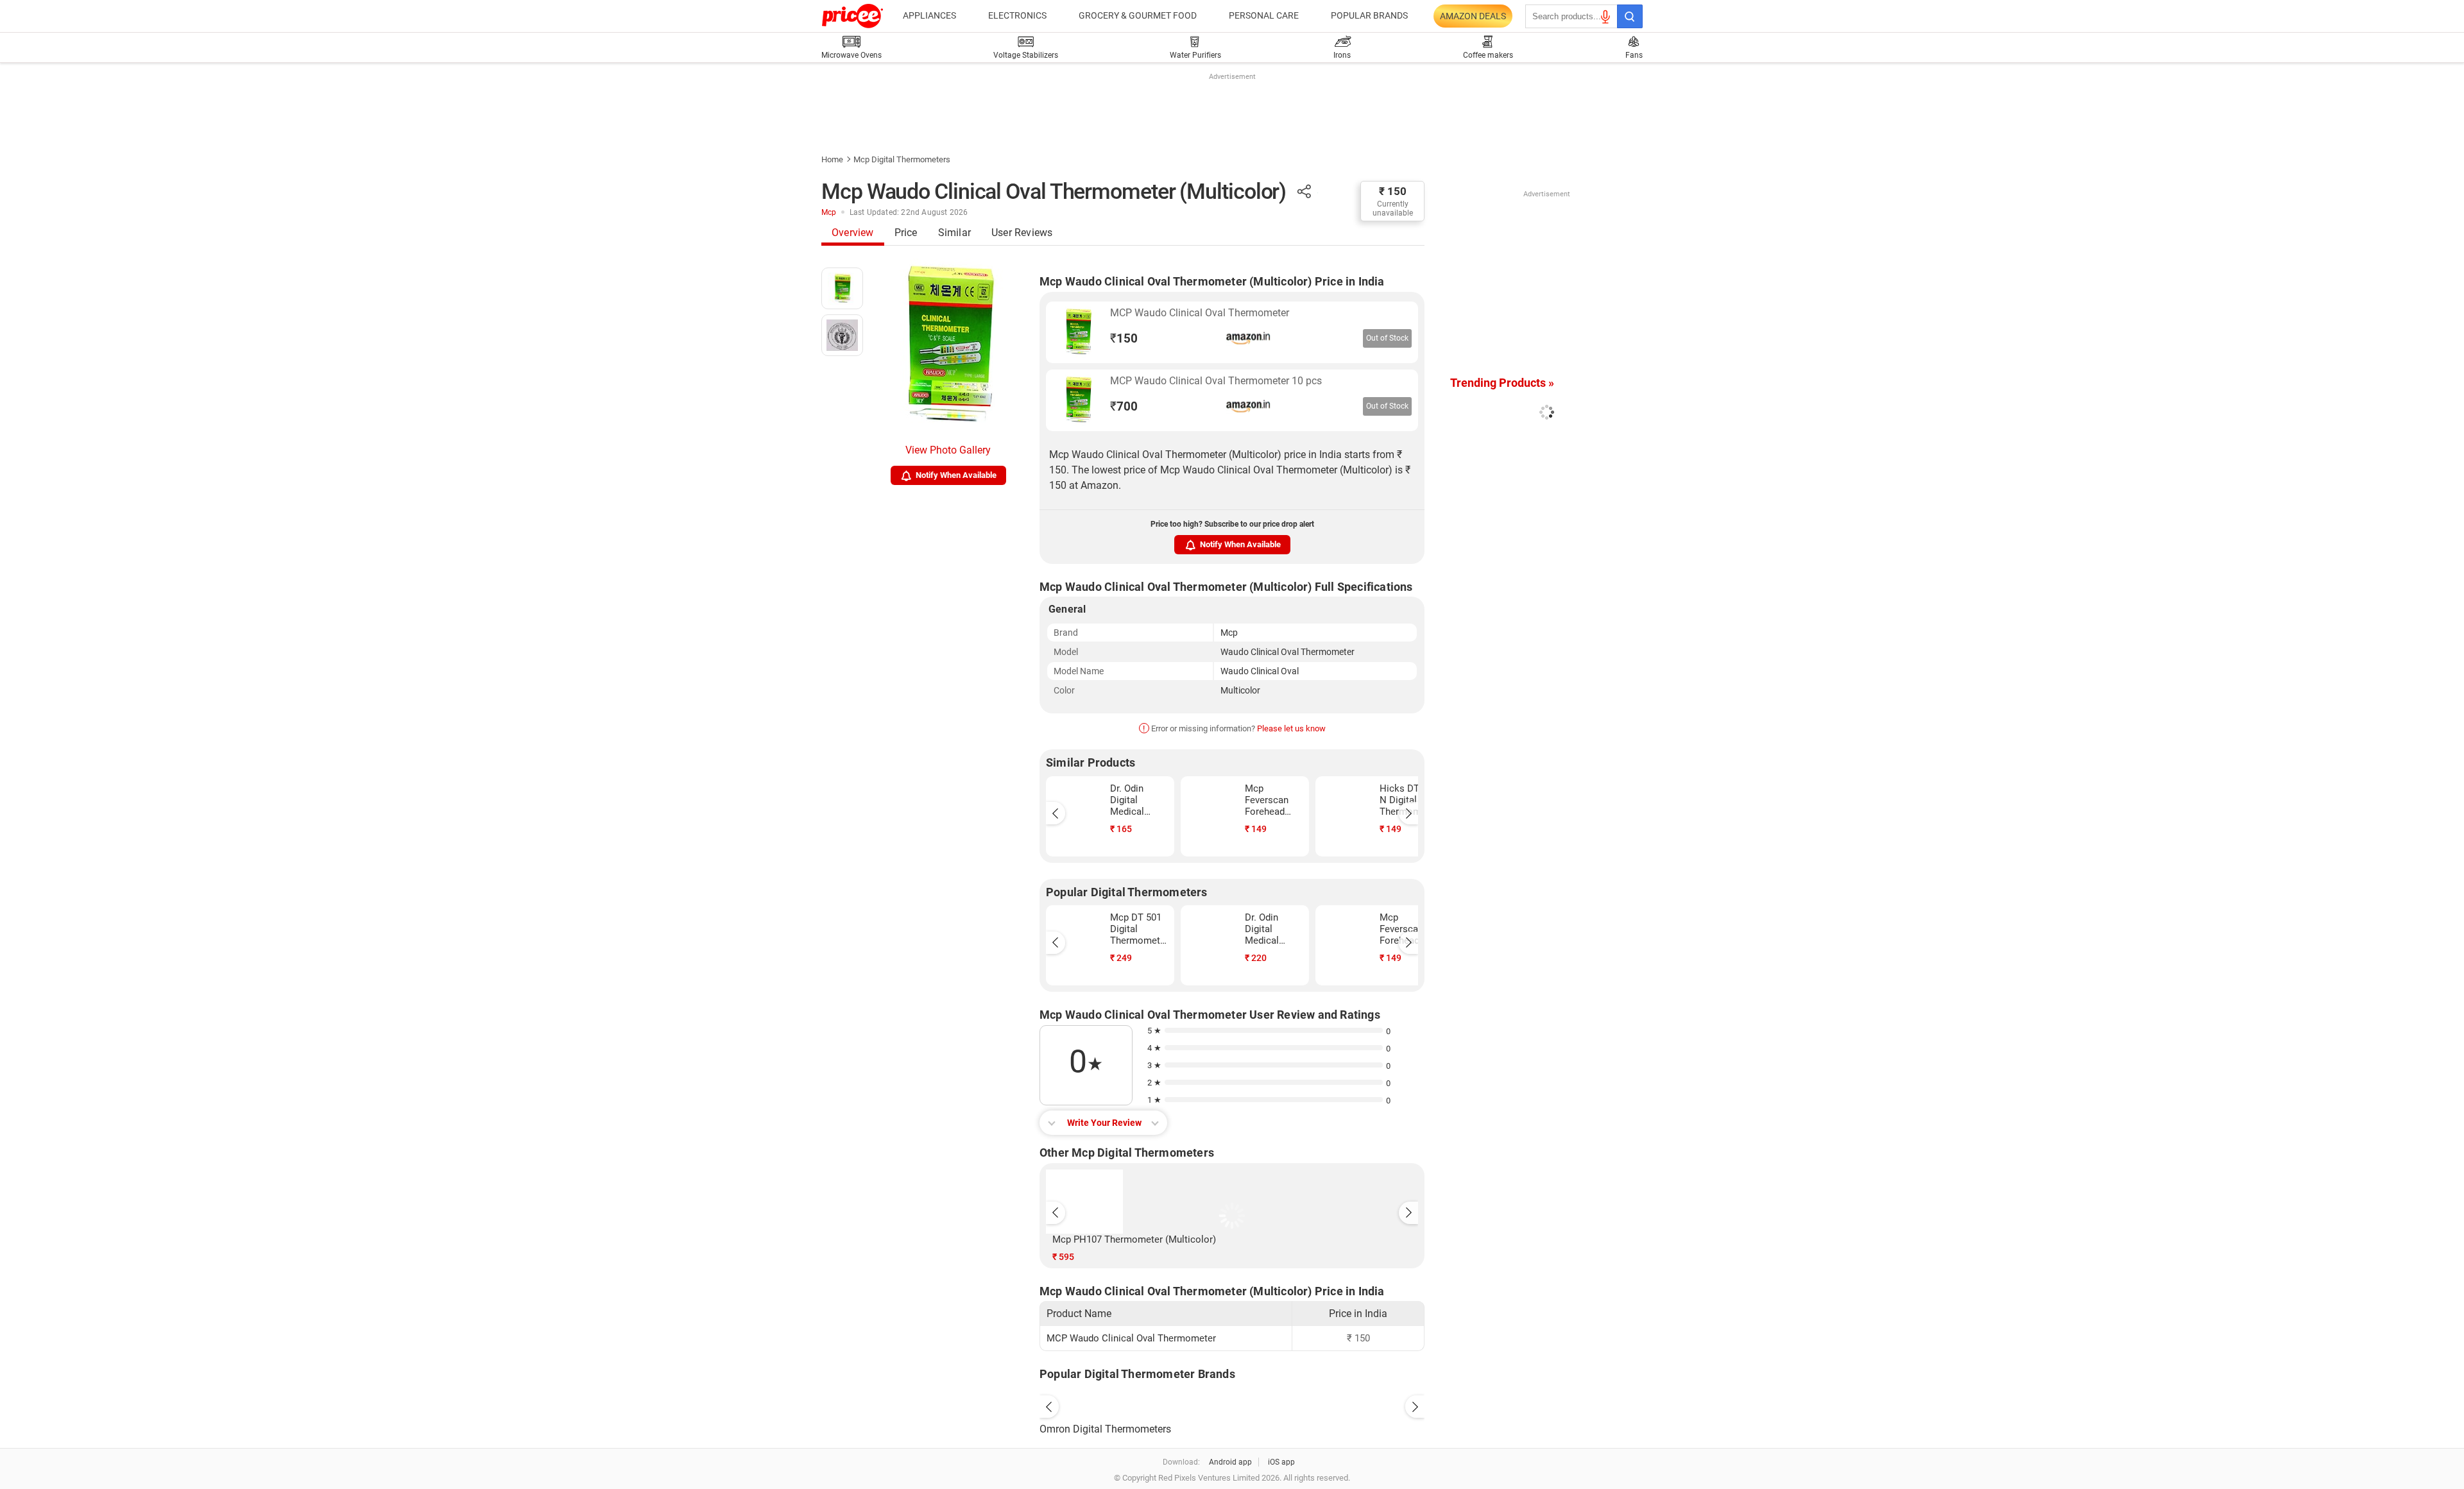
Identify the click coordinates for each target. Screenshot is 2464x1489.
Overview (853, 233)
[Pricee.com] (852, 16)
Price (906, 233)
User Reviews (1022, 233)
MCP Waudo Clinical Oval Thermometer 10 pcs (1216, 381)
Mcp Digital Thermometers (902, 159)
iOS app (1281, 1462)
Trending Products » (1502, 383)
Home (832, 159)
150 (1124, 338)
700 (1124, 406)
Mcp (829, 212)
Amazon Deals (1473, 16)
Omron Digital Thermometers (1105, 1429)
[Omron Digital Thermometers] (1232, 1404)
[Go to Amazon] (1078, 332)
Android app (1230, 1462)
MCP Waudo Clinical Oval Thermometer (1200, 313)
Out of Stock (1387, 338)
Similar (954, 233)
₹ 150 (1393, 191)
